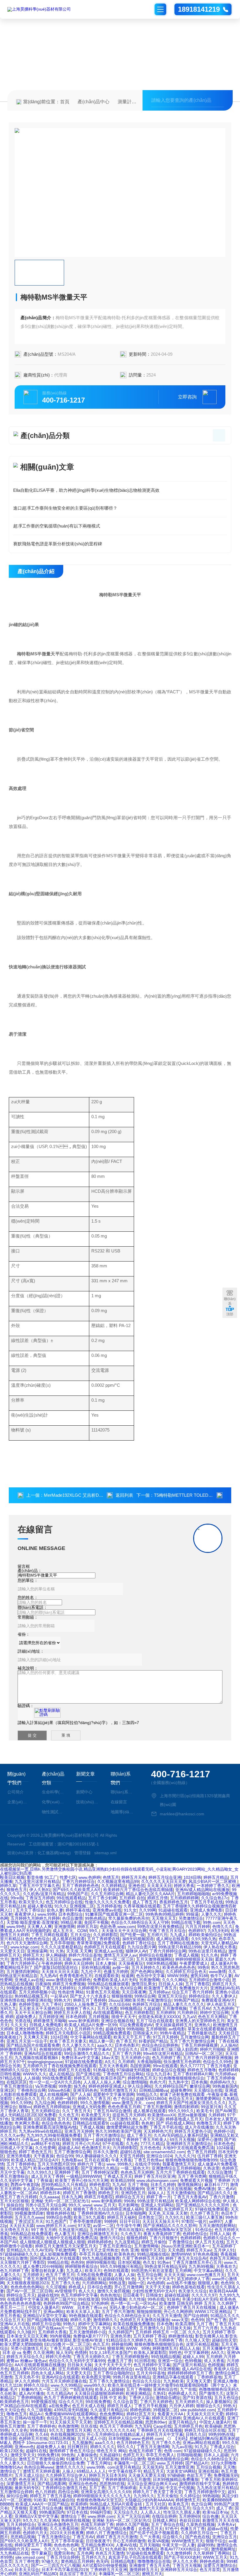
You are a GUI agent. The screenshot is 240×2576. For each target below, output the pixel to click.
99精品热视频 (62, 2438)
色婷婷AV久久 (223, 2082)
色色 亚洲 (130, 2250)
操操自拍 (15, 2205)
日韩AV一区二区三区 (204, 2053)
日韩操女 (154, 2295)
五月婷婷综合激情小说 (209, 1980)
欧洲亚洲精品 (138, 2393)
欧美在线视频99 (129, 2189)
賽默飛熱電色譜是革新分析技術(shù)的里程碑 (58, 544)
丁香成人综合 (222, 2447)
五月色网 (85, 2553)
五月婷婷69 (189, 2516)
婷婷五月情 (157, 1898)
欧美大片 (93, 2271)
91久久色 (210, 1955)
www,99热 (47, 1914)
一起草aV (59, 1996)
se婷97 (216, 2221)
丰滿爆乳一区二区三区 (134, 2463)
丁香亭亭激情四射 (85, 2221)
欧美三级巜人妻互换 (205, 2217)
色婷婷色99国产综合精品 (66, 2303)
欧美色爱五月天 (96, 2115)
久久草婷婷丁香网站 (212, 2553)
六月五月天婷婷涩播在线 (64, 2381)
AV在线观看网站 (108, 2013)
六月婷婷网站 (94, 2283)
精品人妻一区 (101, 2041)
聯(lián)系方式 (122, 1792)
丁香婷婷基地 (209, 2377)
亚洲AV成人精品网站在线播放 (202, 1890)
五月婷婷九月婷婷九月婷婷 (35, 1918)
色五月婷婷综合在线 (64, 1902)
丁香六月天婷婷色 (156, 2402)
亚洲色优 (136, 1886)
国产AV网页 (226, 2111)
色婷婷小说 (224, 2131)
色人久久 (87, 2291)
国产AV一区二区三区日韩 (29, 2291)
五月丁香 (97, 2488)
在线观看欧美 (107, 1976)
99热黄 (65, 2086)
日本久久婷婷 (163, 2185)
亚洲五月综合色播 (46, 2508)
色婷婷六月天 (35, 2533)
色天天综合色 (12, 2410)
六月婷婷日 (187, 2013)
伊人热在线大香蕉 (220, 1947)
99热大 (229, 2406)
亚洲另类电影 (19, 2156)
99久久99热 (21, 2103)
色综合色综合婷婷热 (160, 2045)
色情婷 (81, 2352)
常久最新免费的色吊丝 (129, 1918)
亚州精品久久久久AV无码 (29, 2250)
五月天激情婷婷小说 (88, 2332)
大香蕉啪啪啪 (149, 2062)
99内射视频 (60, 2336)
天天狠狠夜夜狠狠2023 (28, 2283)
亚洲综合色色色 (83, 2484)
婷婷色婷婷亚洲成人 (107, 2086)
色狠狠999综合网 (55, 2049)
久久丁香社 (52, 2004)
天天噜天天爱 (198, 2381)
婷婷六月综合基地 (85, 1955)
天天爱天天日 (12, 1951)
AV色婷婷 (156, 2283)
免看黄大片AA (171, 2414)
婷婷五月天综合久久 (25, 2357)
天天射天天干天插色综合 (41, 2008)
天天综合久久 (126, 2512)
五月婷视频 (99, 2017)
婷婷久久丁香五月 (94, 2099)
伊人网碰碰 (56, 1955)
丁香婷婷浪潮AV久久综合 (100, 2213)
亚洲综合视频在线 (117, 2021)
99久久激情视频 (95, 2103)
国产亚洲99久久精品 (100, 2168)
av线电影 (177, 2029)
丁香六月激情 (222, 2197)
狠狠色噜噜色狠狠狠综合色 (159, 2344)
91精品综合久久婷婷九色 (129, 2340)
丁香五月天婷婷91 (59, 1988)
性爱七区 (68, 1877)
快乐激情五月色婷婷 (182, 2062)
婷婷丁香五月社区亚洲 (155, 2176)
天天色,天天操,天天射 (168, 2213)
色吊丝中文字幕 (150, 1976)
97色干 (172, 2529)
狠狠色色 (8, 2152)
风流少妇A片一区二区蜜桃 (213, 1881)
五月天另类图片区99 (56, 2164)
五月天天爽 (68, 2119)
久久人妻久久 (12, 2463)
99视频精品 (131, 2008)
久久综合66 (119, 2004)
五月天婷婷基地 (104, 2459)
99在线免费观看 (57, 2078)
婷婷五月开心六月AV (81, 2144)
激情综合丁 (10, 2471)
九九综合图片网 (142, 1947)
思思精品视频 (23, 2537)
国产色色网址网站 (147, 1972)
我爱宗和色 (64, 2553)
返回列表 (124, 1495)
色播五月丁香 (120, 2361)
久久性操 (137, 2299)
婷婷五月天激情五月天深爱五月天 (66, 2246)
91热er (164, 2262)
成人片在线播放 (199, 2127)
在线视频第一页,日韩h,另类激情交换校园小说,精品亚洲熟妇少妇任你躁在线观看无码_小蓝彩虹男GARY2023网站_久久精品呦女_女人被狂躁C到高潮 (119, 1871)
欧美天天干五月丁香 (132, 2037)
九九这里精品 (127, 2242)
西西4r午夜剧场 (25, 2185)
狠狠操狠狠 (122, 1996)
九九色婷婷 (223, 2008)
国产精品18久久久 (214, 2193)
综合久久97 (203, 2508)
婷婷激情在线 (181, 2336)
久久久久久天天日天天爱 (164, 1881)
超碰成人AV (69, 2148)
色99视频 (193, 2361)
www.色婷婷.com (147, 2438)
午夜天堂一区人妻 (179, 2545)
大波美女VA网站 (181, 2471)
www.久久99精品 (66, 2385)
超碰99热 (206, 2545)
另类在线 (23, 2021)
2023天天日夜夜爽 (67, 2533)
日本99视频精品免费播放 (176, 2479)
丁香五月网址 (99, 2463)
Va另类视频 (46, 2086)
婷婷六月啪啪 (212, 2049)
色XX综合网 (131, 1988)
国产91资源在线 (197, 2398)
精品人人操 (190, 2348)
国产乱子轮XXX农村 (182, 2557)
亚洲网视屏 (21, 2119)
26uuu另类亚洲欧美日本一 (185, 2246)
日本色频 (199, 2082)
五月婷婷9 (165, 2013)
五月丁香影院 (198, 1984)
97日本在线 (77, 2512)
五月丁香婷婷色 (21, 2164)
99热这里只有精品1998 (180, 1947)
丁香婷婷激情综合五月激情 (126, 2479)
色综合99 (65, 2156)
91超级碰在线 (110, 2279)
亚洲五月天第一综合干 (27, 2041)
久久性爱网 (45, 2148)
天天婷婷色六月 (158, 2131)
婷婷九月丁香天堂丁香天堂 (157, 2492)
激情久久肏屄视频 (114, 2291)
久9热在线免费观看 (94, 2275)
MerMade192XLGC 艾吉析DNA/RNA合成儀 (86, 1495)
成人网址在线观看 (172, 1939)
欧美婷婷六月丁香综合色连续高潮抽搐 (138, 1890)
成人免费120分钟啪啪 (43, 2266)
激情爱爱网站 (208, 2099)
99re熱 (17, 1898)
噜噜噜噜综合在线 (154, 2561)
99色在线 (156, 2299)
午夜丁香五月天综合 (167, 1931)
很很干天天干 (124, 2017)
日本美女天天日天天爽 (27, 2336)
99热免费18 (48, 2455)
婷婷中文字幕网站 (95, 2324)
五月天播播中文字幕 (221, 2348)
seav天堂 (180, 2320)
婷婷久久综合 (36, 2385)
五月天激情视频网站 (155, 1959)
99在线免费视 (98, 2402)
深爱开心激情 (210, 2139)
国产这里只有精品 (189, 2365)
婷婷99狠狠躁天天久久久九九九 (102, 2496)
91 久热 (57, 1951)
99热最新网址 (93, 2119)
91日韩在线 (145, 2361)
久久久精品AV (59, 2393)
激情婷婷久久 (105, 2320)
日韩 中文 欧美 (113, 2398)
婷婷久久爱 (80, 2320)
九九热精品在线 (14, 2553)
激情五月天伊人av (120, 1955)
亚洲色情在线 (12, 2000)
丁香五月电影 (219, 2066)
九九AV (119, 2185)
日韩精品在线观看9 (90, 2123)
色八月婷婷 (45, 2492)
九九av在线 (182, 2447)
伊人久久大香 (185, 2561)
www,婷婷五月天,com (56, 2226)
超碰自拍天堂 (224, 2340)
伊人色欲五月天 (221, 2004)
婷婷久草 (8, 1886)
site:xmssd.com (30, 2557)
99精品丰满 (71, 1922)
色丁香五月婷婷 (201, 2152)
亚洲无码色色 (85, 2090)
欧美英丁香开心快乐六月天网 (82, 2180)
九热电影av (72, 2160)
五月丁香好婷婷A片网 (193, 2074)
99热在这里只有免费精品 (160, 1927)
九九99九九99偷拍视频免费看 (54, 2135)
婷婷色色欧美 (212, 2561)
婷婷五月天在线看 (74, 2070)
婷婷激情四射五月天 (18, 2049)
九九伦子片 (91, 1972)
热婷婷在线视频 (76, 2520)
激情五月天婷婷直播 (41, 2471)
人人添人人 (151, 2512)
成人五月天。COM (70, 1931)
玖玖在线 (89, 2426)
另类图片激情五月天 (118, 2090)
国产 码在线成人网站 (175, 2123)
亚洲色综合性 (165, 2389)
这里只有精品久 (183, 2422)
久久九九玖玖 (23, 2328)
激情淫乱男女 (144, 1984)
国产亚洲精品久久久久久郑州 (203, 2205)
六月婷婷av (225, 2074)
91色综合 (204, 2230)
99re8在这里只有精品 (163, 2053)
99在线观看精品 (71, 1898)
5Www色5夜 (59, 2090)
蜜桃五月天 (152, 2574)
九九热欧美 (174, 2381)
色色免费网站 (112, 2414)
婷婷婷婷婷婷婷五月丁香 (190, 2373)
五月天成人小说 (92, 2438)
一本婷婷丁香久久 (213, 1886)
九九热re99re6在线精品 (40, 2131)
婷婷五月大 (33, 1955)
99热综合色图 (59, 2217)
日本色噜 (165, 2324)
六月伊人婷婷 (181, 2406)
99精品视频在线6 (153, 2254)
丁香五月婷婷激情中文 (205, 2492)
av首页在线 (146, 2369)
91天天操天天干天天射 (71, 2422)
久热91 (159, 2393)
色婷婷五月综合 (147, 2004)
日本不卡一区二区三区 (113, 1959)
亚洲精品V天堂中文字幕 (45, 2316)
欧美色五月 (179, 2504)
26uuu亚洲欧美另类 (126, 2000)
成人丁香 (224, 2508)
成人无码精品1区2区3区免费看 (28, 2115)
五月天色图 (107, 2008)
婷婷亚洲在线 (39, 2000)
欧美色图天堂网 (96, 2377)
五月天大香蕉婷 (113, 2066)
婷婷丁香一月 (159, 2197)
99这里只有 (211, 2107)
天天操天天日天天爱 (205, 2414)
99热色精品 (95, 1918)
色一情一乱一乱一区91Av (134, 2303)
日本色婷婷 (76, 2017)
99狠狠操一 (83, 2139)
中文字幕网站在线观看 (91, 2037)
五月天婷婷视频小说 (37, 1992)
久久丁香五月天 (76, 2111)
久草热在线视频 (200, 2525)
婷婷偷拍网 (122, 2344)
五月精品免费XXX (97, 2545)
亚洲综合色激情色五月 (58, 2525)
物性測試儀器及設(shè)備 (53, 1812)
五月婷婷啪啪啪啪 (193, 1894)
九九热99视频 (201, 2266)
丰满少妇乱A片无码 (200, 2299)
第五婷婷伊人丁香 (193, 2279)
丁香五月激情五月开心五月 (197, 2262)
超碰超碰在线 (108, 2139)
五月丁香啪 (138, 2185)
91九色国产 (56, 2221)
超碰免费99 (181, 2090)
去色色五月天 (150, 2529)
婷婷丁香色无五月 (35, 2152)
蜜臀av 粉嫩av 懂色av (26, 2361)
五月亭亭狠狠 (62, 1943)
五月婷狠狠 (156, 2029)
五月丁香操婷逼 (122, 2488)
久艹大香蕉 (150, 2537)
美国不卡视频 (96, 1922)
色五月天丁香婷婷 (116, 2426)
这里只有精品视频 (202, 2344)
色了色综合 (123, 2099)
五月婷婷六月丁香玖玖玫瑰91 (116, 2230)
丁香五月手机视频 (150, 2406)
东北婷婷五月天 (178, 2209)
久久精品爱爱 (125, 2328)
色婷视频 (216, 2365)
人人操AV (229, 2045)
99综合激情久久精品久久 (87, 2053)
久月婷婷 (126, 2062)
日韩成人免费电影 (46, 2025)
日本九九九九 (85, 2189)
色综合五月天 (181, 2099)
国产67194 (95, 2348)
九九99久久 (144, 2496)
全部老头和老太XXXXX (159, 2017)
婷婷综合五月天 (130, 2197)
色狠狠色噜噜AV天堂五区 (169, 2230)
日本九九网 (72, 2197)
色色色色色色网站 (27, 2287)
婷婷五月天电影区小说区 (68, 2033)
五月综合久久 (126, 2049)
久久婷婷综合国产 (171, 2086)
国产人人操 (80, 2094)
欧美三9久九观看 (89, 2217)
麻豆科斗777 (216, 2185)
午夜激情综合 (159, 2000)
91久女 (130, 1910)
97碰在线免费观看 (212, 2209)
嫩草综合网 (200, 2086)
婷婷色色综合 (121, 2369)
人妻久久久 (211, 1914)
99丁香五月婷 (44, 2230)
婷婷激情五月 (165, 2348)
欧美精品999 (122, 2180)
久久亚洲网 (43, 2352)
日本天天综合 (27, 2570)
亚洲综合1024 (159, 2156)
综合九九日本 (158, 2074)
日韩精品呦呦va (154, 2090)
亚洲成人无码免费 (89, 2107)
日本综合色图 (100, 2287)
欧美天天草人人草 (83, 2312)
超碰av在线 (218, 2529)
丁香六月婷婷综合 (78, 1881)
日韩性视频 (10, 2074)
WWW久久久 (35, 2074)
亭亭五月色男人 (160, 2455)
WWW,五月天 (215, 2557)
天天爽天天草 (36, 2037)
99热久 (69, 2324)
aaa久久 (105, 2045)
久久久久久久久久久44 (114, 2430)
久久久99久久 (40, 2172)
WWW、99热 (138, 2348)
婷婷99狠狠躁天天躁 (194, 1959)
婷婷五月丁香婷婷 (90, 2000)
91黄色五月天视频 (103, 1992)
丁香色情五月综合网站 (123, 2074)
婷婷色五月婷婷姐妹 (52, 2107)
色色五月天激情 (110, 2553)
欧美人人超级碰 (109, 2389)
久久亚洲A (49, 2520)
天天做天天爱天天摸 (147, 2475)
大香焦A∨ (226, 2525)
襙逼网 (128, 1976)
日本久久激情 (105, 2152)
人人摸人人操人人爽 (102, 2082)
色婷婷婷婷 (229, 2070)
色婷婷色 (83, 1980)
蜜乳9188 (199, 1976)
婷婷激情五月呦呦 (50, 2021)
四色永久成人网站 (47, 2373)
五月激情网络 (146, 2246)
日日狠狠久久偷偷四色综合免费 (56, 2463)
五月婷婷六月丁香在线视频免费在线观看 (60, 2066)
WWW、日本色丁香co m (84, 2307)
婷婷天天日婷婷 (79, 1963)
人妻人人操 (124, 2275)
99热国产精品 (186, 2000)
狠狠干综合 (216, 2541)
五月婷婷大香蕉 (52, 2332)
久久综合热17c (215, 1898)
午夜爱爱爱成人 (194, 1963)
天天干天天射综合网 (33, 2013)
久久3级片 (26, 2332)
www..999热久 (120, 2164)
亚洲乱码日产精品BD (38, 2574)
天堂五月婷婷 (132, 2156)
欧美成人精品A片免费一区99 (91, 2025)
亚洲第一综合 (170, 2361)
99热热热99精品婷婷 (164, 1914)
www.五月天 (105, 2205)
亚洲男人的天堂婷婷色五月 (200, 2021)
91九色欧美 (116, 2549)
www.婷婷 (82, 1959)
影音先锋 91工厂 (42, 1877)
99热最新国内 (225, 2086)
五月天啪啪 (150, 2545)
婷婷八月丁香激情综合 (107, 2533)
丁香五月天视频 (187, 2565)
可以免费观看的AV (136, 2025)
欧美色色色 (124, 2254)
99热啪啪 (135, 2029)
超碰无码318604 (151, 2099)
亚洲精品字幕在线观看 (174, 2377)
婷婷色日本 (50, 2193)
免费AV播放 (204, 2189)
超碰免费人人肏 (51, 2447)
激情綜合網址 (168, 2398)
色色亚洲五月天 (33, 2479)
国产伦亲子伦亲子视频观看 (154, 2533)
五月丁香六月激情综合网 (193, 2041)
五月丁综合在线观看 (155, 2021)
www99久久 (95, 2385)
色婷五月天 (133, 2455)
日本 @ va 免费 (17, 2352)
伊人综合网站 (140, 2086)
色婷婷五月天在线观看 (104, 1947)
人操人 (68, 2471)
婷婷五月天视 (86, 2078)
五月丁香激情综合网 (72, 2152)
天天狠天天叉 (164, 1918)
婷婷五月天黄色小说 (193, 2131)
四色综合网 (68, 2492)
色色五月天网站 (212, 2017)
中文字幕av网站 (208, 2271)
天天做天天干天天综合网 (124, 1931)
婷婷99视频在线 (101, 2262)
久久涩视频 (56, 2287)
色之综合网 (201, 2504)
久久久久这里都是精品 (61, 1947)
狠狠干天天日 (153, 2250)
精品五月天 (154, 2471)
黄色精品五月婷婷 (77, 2561)
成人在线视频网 (54, 2094)
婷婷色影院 (100, 2185)
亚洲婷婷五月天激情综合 (189, 2144)
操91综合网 (17, 2496)
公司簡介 (16, 1792)
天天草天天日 (159, 1886)
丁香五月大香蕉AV (190, 2197)
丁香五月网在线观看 (49, 1935)
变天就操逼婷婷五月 (174, 2025)
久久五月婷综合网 (107, 1894)
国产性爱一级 (132, 1935)
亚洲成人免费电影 (206, 1910)
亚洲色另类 (121, 2336)
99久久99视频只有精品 (121, 2266)
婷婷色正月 (108, 2193)
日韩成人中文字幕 (16, 2148)
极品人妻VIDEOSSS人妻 (33, 2369)
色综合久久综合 (147, 2381)
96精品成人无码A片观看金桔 (116, 2504)
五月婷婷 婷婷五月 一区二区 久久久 (168, 2332)
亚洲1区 (7, 2090)
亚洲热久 (203, 2025)
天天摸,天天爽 (79, 1951)
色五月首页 (210, 2570)
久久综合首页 (125, 2402)
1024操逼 (225, 2148)
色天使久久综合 (193, 2291)
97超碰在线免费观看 (84, 2062)
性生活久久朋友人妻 (182, 2512)
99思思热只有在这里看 (152, 2271)
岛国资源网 (140, 2066)
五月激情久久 (152, 2328)
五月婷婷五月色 (188, 2426)
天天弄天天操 (151, 2488)
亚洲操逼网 (37, 1951)
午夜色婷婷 (52, 1963)
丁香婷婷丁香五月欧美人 (145, 2139)
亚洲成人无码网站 (157, 2205)
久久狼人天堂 (197, 2340)
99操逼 (192, 1914)
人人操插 (32, 2078)
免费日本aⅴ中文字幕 (80, 2058)
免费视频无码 (226, 2475)
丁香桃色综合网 (31, 2090)
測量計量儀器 (132, 102)
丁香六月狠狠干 (164, 2238)
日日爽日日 (78, 2447)
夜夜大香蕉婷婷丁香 (162, 2234)
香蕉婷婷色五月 (174, 1902)
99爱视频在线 (44, 2402)
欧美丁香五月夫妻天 (68, 2041)
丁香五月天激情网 (153, 2447)
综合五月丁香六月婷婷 (192, 1992)
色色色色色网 (66, 2545)
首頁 (65, 102)
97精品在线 (11, 2078)
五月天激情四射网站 (217, 2226)
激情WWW (181, 2254)
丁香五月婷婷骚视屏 (199, 2045)
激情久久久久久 (70, 2467)
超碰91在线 (131, 2152)
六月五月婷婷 (198, 1927)
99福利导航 (101, 2512)
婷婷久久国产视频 (132, 2525)
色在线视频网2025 (67, 2434)
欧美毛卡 (205, 2111)
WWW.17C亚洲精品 (213, 2312)
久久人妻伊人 (224, 1996)
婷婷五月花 (87, 1927)
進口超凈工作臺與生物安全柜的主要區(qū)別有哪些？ (65, 508)
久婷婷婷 (217, 2115)
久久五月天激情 (167, 2316)
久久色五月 (69, 2115)
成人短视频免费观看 (58, 2254)
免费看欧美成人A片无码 (115, 1980)
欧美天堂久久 (31, 1902)
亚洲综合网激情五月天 (98, 2234)
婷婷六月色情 (58, 2357)
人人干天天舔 (151, 2119)
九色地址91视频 (55, 2139)
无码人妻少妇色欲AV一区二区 (137, 2307)
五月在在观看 (97, 2160)
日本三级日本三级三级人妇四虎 (169, 2049)
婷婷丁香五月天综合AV (186, 2258)
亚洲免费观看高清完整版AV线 (50, 2127)
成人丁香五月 (145, 1902)
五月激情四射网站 (23, 1972)
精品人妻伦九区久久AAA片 (150, 1894)
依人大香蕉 (214, 2361)
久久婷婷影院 (105, 1935)
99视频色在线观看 (23, 1988)
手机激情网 (65, 2250)
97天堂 (84, 2226)
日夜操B (43, 1984)
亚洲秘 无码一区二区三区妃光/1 (60, 2201)
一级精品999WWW (84, 2176)
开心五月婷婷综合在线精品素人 (115, 2434)
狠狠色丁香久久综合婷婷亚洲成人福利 (108, 2209)
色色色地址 (110, 2295)
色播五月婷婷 (116, 1972)
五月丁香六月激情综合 (104, 2135)
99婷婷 (111, 2221)
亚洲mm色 (24, 2447)
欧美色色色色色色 (179, 1967)
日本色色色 (224, 2144)
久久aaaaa (49, 2197)
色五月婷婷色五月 (133, 2443)
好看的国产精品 (153, 2041)
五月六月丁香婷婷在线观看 (180, 2172)
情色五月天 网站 (112, 2451)
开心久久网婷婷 (178, 2312)
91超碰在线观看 (173, 1910)
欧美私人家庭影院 (150, 2352)
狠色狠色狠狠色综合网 (168, 2459)
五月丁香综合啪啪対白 (114, 2373)
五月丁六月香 (205, 2328)
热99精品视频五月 (31, 1996)
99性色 (175, 2352)
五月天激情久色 (122, 2119)
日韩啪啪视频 (189, 2455)
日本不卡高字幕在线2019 (65, 2570)
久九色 (132, 2144)
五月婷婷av (159, 1992)
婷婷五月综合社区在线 (205, 2430)
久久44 (42, 2434)
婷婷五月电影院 (99, 2197)
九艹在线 (188, 2389)
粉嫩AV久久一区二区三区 (44, 2389)
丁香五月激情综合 (16, 2086)
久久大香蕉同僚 (64, 2529)
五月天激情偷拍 (181, 2193)
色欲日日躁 (190, 2520)
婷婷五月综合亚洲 (165, 1877)
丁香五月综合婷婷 (63, 2557)
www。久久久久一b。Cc (53, 2549)
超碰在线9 (115, 2029)
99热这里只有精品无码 (165, 2266)
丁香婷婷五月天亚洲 (109, 2570)
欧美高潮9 (185, 2324)
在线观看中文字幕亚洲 (28, 2299)
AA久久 (218, 2352)
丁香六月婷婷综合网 (168, 1951)
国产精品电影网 (52, 2484)
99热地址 (38, 2430)
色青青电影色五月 (76, 1976)
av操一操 (121, 1967)
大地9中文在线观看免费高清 (188, 2148)
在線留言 (119, 1802)
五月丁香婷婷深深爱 (100, 2172)
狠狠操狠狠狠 (149, 2312)
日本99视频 (119, 2438)
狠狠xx (25, 2107)
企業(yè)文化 (19, 1802)
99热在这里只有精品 (207, 1951)
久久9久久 (174, 2217)
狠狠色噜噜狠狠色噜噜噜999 (191, 2160)
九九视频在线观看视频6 (37, 2058)
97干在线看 (113, 2144)
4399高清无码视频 (71, 2410)
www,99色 (16, 1927)
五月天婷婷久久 (146, 1967)
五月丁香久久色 (65, 2283)
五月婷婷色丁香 (168, 2340)
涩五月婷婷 (68, 2369)
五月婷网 (183, 2271)
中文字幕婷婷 (196, 2352)
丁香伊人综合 (141, 2398)
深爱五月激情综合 (220, 2565)
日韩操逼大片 (145, 2033)
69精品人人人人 (91, 2471)
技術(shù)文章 (88, 1802)
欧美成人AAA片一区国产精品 (42, 2504)
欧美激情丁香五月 (160, 1988)
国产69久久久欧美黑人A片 (77, 1890)
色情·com (173, 2451)
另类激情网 (149, 1980)
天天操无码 (152, 2467)
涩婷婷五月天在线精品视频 (118, 2422)
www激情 (217, 1972)
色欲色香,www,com (117, 1927)
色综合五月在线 (61, 2418)
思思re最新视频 (192, 2115)
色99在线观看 (116, 2271)
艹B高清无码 (81, 2389)
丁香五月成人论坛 (66, 2348)
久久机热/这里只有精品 (44, 1894)
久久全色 (19, 2430)
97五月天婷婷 (165, 2037)
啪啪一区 (136, 2283)
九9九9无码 (218, 1931)
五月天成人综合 (29, 2475)
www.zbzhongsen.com (157, 2180)
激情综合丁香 (73, 2516)
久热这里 (211, 2168)
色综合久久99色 (217, 2062)
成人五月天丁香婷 (47, 2176)
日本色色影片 (127, 2045)
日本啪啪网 (136, 2213)
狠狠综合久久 (208, 2406)
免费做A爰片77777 (91, 2336)
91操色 (173, 2299)
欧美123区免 (12, 2451)
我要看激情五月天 (179, 2164)
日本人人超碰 (216, 2455)
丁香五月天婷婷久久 (91, 2357)
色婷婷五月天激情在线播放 (145, 2320)
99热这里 (117, 2283)
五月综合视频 (208, 2467)
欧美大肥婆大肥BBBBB (21, 2344)
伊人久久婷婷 (27, 2381)
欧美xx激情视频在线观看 (56, 2168)
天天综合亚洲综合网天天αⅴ (152, 2484)
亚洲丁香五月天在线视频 (169, 2189)
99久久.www (80, 2205)
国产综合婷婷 (196, 2316)
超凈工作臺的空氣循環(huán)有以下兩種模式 (57, 526)
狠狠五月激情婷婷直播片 (87, 2508)
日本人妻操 (106, 1963)
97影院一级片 (194, 2221)
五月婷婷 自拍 (132, 1898)
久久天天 (19, 2025)
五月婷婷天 (33, 2275)
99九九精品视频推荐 (101, 2258)
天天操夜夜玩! (131, 1963)
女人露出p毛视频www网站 (47, 2189)
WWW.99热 (178, 1976)
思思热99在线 (112, 2484)
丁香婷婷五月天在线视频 (160, 2430)
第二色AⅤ (226, 2189)
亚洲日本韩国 (31, 2238)
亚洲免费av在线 (107, 1910)
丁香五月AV (200, 2008)
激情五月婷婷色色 (27, 1959)
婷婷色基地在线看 (188, 2287)
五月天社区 (156, 2504)
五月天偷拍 (167, 2496)
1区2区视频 (44, 2119)
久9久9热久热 (204, 1939)
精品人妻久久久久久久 (184, 2004)
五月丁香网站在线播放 (178, 1943)
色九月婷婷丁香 (166, 2058)
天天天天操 (174, 2275)
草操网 (106, 2189)
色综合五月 (180, 2508)
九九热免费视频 (92, 2418)
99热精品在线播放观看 (108, 1984)
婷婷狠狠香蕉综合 (81, 2266)
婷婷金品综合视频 (169, 2070)
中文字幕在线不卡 (125, 2471)
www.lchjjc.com (24, 1947)
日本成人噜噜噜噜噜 (25, 2033)
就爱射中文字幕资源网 (114, 2094)
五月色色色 (150, 2148)
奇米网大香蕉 (27, 2123)
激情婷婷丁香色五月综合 (72, 2451)
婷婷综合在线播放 (155, 1955)
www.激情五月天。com (133, 2103)
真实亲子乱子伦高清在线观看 (135, 2557)
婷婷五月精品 (216, 1877)
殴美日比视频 (12, 1877)
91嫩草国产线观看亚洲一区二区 (114, 1914)
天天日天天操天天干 (161, 2221)
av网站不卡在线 (46, 2144)
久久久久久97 (204, 2295)
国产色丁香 (216, 2320)
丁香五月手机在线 (207, 1902)
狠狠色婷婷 (137, 2238)
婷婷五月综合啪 (46, 2324)
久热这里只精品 (73, 2230)
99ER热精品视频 (162, 1963)
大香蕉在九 (226, 2266)
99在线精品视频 (166, 2357)
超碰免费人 (26, 2017)
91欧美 (40, 2500)
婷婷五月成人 (119, 2406)
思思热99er (156, 2422)
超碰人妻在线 (40, 1906)
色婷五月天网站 (224, 2258)
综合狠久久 (173, 2537)
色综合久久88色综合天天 (127, 2316)
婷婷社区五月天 (141, 2414)
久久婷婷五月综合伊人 (66, 2475)
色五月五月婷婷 (14, 2373)
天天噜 (229, 2467)
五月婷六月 (157, 1935)
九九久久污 (185, 2156)
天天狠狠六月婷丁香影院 (23, 2262)
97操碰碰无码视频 (133, 2070)
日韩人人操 (220, 2234)
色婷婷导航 (29, 2004)
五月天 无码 (99, 2328)
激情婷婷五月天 (144, 2570)
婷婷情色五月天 (142, 2078)
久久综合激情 (220, 2172)
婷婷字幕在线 (78, 1910)
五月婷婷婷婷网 (184, 1898)
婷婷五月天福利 (121, 2217)
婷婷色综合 (199, 1996)
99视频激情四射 (29, 2213)
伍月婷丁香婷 (210, 2156)
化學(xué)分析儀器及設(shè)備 (53, 1802)
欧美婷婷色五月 (14, 2402)
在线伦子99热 (148, 2164)
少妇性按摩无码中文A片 (154, 2291)
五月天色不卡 (27, 2377)
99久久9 (230, 2443)
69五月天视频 (182, 2139)
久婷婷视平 (88, 1988)
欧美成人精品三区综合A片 (35, 2160)
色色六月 (158, 2082)
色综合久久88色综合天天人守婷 (140, 1922)
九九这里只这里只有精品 (37, 1881)
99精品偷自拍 (93, 2369)
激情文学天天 (23, 2455)
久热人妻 (8, 2004)
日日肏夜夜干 (98, 2541)
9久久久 (56, 2430)
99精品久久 (147, 2094)
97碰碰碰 (176, 2475)
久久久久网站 (174, 1980)
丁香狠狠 (19, 2508)
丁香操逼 (44, 2180)
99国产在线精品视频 (77, 2279)
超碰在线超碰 (177, 2295)
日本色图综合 (71, 1914)
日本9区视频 (129, 2262)
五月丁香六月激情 (118, 2312)
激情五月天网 (78, 2430)
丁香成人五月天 (118, 2176)
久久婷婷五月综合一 (199, 2533)
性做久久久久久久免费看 (107, 1902)
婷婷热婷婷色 (100, 2242)
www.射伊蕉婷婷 (84, 2021)
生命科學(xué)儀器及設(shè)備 (53, 1792)
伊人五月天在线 (210, 2242)
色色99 (77, 2262)
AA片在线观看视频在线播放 (40, 2365)
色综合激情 (72, 1918)
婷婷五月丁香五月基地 (50, 2496)
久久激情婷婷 (179, 2553)
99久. (94, 1931)
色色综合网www (39, 2467)
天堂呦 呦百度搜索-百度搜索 (32, 1922)
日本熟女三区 (150, 2217)
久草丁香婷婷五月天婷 (143, 2258)
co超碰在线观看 (125, 2123)
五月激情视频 (174, 2008)
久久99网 (148, 1910)
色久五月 (101, 2344)
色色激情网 (68, 2426)
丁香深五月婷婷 (40, 1898)
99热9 (203, 1967)
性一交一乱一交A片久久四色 (55, 2082)
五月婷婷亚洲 (51, 2017)
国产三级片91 (63, 2299)
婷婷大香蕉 (184, 1886)
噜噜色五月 (17, 2414)
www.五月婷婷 (170, 2463)
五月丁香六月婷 (126, 2053)
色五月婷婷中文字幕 (79, 2295)
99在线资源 (88, 2299)
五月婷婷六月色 (89, 2029)
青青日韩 (8, 2438)
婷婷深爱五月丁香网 (33, 2545)
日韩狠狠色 (10, 2529)
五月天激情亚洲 (179, 2467)
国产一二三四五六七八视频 (56, 2565)
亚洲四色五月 (133, 2193)
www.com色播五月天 (206, 2275)
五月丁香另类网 (192, 2176)
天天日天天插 (58, 1959)
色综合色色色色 (56, 2123)
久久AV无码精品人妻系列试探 (181, 2135)
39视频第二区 (165, 2410)
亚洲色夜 (153, 2209)
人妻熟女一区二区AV (19, 2193)
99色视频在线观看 (85, 2316)
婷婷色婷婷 (140, 2410)
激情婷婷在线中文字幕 (200, 2484)
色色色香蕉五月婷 (124, 2107)
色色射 (148, 2123)
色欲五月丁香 (199, 2475)
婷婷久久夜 (61, 2209)
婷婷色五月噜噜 (202, 2070)
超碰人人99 (193, 2357)
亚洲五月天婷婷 (79, 2131)
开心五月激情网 (128, 2287)
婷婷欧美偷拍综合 (205, 1935)
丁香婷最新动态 (202, 2033)
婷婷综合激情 (133, 2459)
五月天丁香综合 (30, 1910)
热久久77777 (192, 2066)
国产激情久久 (211, 2393)
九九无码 (143, 2426)
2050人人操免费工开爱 (85, 2004)
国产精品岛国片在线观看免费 (33, 2045)
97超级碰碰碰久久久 (19, 2254)
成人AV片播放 (31, 2393)
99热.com (212, 1922)
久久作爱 (8, 2479)
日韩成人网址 (165, 2520)
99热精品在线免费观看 (31, 2234)
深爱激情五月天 (21, 2484)
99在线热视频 (114, 2299)
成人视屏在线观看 (68, 1939)
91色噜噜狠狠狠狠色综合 (181, 2078)
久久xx (6, 2570)
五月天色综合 (227, 2398)
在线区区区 (17, 2082)
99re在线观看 (165, 2066)
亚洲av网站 (54, 2312)
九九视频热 (82, 2443)
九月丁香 (205, 2324)
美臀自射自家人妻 (47, 2271)
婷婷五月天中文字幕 (165, 2434)
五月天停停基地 (151, 2373)
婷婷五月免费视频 (69, 1984)
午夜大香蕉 (121, 2160)
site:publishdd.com (198, 2410)
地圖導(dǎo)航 (122, 1812)
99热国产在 (78, 1894)
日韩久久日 (196, 2434)
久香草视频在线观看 (142, 1906)
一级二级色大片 (135, 2168)
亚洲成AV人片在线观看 (204, 2418)
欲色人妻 (55, 1910)
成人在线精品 (61, 2074)
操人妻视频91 (219, 2402)
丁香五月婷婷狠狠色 (130, 2357)
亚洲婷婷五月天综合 (179, 2570)
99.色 (130, 2279)
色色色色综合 (37, 1939)
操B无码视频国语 (138, 1939)
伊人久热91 (40, 1890)
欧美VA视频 (158, 2541)
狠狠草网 (115, 2348)
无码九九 (8, 2008)
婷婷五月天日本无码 (107, 2475)
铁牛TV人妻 (221, 1976)
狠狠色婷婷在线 (61, 2213)
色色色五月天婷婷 (137, 2172)
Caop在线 (162, 2426)
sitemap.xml (105, 1853)
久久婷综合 (190, 2496)
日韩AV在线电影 (29, 2418)
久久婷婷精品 (114, 1886)
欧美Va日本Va (215, 2512)
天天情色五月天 (14, 2230)
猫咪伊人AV (136, 1951)
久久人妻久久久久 (78, 2045)
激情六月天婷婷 (153, 2508)
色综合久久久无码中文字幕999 (77, 2361)
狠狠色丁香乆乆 (80, 2008)
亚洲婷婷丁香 (67, 2172)
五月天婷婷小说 (135, 2058)
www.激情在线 (59, 1980)
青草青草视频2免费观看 (98, 1943)
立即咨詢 (187, 397)
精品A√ (36, 2414)
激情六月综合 (112, 2238)
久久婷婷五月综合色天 (186, 1972)
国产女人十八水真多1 (90, 1996)
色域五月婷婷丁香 (145, 2451)
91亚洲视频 (169, 2369)
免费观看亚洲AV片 (218, 2000)
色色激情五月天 (96, 2148)
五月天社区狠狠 (14, 2201)
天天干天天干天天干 (156, 2279)
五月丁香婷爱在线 (104, 1939)
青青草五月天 (90, 2549)
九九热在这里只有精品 (217, 2488)
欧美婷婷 (79, 2504)
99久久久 (126, 2447)
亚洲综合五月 (224, 2537)
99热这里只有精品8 (155, 2201)
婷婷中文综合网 (214, 2013)
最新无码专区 (27, 2488)
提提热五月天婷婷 (129, 2115)
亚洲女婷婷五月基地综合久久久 (43, 2029)
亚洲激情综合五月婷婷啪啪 (176, 2168)
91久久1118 (11, 2385)
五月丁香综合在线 (167, 2525)
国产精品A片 (197, 2463)
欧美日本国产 (113, 2078)
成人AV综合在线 (197, 2369)
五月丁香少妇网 (102, 1898)
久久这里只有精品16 (109, 2410)
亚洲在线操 (208, 2471)
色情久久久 (222, 1927)
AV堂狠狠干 (65, 2291)
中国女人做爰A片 (44, 2307)
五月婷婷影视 (35, 2529)
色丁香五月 (126, 2041)
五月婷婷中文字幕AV (92, 2049)
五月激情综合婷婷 (16, 2492)
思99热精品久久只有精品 (64, 2185)
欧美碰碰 (213, 2426)
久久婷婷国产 (121, 2332)
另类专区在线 (43, 2070)
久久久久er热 (12, 2135)
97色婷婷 (100, 2303)
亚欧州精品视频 (96, 1967)
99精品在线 (58, 2262)
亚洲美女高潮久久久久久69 (106, 2492)
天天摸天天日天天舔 (60, 1972)
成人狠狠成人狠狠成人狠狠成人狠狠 (52, 2242)
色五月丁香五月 (60, 2275)
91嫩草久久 (77, 2459)
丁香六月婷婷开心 (23, 1963)
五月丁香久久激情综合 (109, 2381)
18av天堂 (110, 2058)
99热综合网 (145, 1996)
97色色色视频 (205, 2254)
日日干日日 (130, 2221)
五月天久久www (29, 2217)
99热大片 (62, 2000)
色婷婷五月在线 (33, 2438)
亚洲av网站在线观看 (201, 2443)
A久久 (110, 2062)
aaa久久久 (104, 2443)
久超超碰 (152, 2008)
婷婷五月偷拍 (154, 2242)
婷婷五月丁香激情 (79, 2193)
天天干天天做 (157, 2287)
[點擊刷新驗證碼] (47, 1713)
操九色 (80, 2086)
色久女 (149, 2262)
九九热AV (48, 1976)
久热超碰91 (110, 2455)
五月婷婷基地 (109, 1906)
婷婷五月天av (199, 2250)
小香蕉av (30, 2139)
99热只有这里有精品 (131, 2377)
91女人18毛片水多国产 (110, 2352)
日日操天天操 (179, 2328)
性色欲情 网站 (71, 1992)
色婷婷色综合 (195, 2234)
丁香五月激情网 (157, 2107)
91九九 (201, 2447)
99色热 (68, 2455)
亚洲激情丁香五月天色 (150, 2565)
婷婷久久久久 (102, 2447)
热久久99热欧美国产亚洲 (118, 2131)
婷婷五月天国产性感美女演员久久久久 (191, 2103)
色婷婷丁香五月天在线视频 (192, 2307)
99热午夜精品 (172, 2033)
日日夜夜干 (133, 2295)
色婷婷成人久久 (182, 2393)
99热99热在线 (221, 2434)
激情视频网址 (190, 2185)
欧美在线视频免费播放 (134, 2324)
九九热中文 (179, 2082)
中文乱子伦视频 (180, 2488)
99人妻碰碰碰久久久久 (96, 2156)
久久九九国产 (19, 2168)
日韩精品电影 (123, 2561)
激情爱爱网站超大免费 (127, 2127)
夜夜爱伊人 (25, 1914)
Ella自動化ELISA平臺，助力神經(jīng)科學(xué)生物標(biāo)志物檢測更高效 (86, 490)
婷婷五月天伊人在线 (72, 2013)
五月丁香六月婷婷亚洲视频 (208, 2058)
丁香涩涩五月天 (29, 2221)
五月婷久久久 (94, 2557)
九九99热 (40, 2209)
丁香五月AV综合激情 (112, 2111)
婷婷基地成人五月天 (184, 2119)
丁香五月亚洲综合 (115, 2246)
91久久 (61, 1906)
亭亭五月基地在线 (95, 2254)
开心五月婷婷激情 (129, 2541)
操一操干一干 (35, 2422)
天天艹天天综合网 (133, 2516)
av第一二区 (103, 2226)
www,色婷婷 (89, 1877)
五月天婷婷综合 (45, 2111)
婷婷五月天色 (134, 1877)
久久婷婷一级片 (61, 2099)
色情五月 (111, 1877)
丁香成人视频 (186, 1955)
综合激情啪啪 (135, 2082)
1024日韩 (192, 1877)
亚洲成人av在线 (109, 1951)
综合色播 (210, 2516)
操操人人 (156, 2193)
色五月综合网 (149, 2275)
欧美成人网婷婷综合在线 (198, 2201)
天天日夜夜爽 (134, 1992)
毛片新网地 (128, 2205)
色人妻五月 (65, 2234)
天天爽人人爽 (40, 1927)
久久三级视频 (39, 2410)
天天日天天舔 (22, 2226)
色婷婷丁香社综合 (139, 1943)
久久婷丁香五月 (204, 2213)
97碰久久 (109, 1988)
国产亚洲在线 (88, 2074)
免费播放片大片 (193, 1988)
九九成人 (178, 1935)
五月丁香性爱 (27, 2561)
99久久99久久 (181, 2111)
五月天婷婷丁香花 (150, 2336)
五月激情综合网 (195, 2037)
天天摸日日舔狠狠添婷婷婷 (99, 2393)
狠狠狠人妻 (208, 2283)
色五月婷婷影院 (139, 2013)
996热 (129, 2201)
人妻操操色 (87, 2455)
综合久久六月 (71, 2402)
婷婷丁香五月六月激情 (117, 2537)
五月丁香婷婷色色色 (80, 1886)
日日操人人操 (171, 1984)
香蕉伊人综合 (226, 2369)
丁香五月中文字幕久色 (39, 1886)
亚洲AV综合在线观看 (43, 2053)
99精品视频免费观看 (112, 2033)
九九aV (189, 2017)
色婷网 (6, 2447)
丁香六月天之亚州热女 (98, 2250)
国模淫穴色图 (124, 2508)
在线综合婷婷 (164, 2516)
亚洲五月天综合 (172, 1996)
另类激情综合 (191, 1918)
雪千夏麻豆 (41, 2553)
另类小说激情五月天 (29, 2348)
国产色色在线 (198, 2537)
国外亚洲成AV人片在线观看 (55, 2258)
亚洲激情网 (64, 1927)
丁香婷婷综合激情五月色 (64, 2488)
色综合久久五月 (30, 2099)
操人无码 (64, 2352)
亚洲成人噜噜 (225, 2381)
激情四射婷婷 (186, 2107)
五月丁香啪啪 (138, 2389)
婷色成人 (77, 2287)
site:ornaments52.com (164, 2152)
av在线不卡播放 (181, 2283)
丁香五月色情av (149, 2160)
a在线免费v (59, 2406)
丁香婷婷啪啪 (29, 2398)
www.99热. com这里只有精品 (113, 2467)
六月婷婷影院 (125, 2148)
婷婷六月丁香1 (91, 2164)
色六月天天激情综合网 (27, 1943)
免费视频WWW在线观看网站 (71, 2414)
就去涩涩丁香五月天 (78, 2574)
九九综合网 (45, 2103)
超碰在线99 (48, 2295)
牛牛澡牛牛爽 (128, 2226)
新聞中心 (84, 1792)
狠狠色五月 (17, 1890)
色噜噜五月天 (209, 2123)
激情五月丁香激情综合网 (41, 2459)
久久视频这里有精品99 (118, 1881)
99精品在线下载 (186, 1922)
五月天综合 (80, 1935)
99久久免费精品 (143, 2549)
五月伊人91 (224, 2250)
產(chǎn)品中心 (94, 102)
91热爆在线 (104, 2070)
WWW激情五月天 (187, 2541)
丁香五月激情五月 (39, 2279)
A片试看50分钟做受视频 (105, 2565)
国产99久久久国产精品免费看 (108, 2529)
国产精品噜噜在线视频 (47, 2320)
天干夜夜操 (44, 2156)
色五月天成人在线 (88, 2406)
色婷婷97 (197, 1931)
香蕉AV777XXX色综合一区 (184, 2549)
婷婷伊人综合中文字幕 (129, 2418)
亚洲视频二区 (82, 1906)
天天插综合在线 (208, 2090)
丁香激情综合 (181, 2242)
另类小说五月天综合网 (46, 2205)
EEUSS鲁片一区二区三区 (67, 2344)
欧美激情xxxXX (161, 2115)
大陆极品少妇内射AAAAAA (149, 2500)
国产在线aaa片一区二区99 (62, 2328)
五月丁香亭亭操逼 (67, 2541)
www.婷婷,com (101, 2516)
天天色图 (176, 2250)
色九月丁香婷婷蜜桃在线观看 (71, 2398)
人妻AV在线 (126, 2545)
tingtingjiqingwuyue (45, 2062)
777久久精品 (152, 2144)
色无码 (102, 2561)
